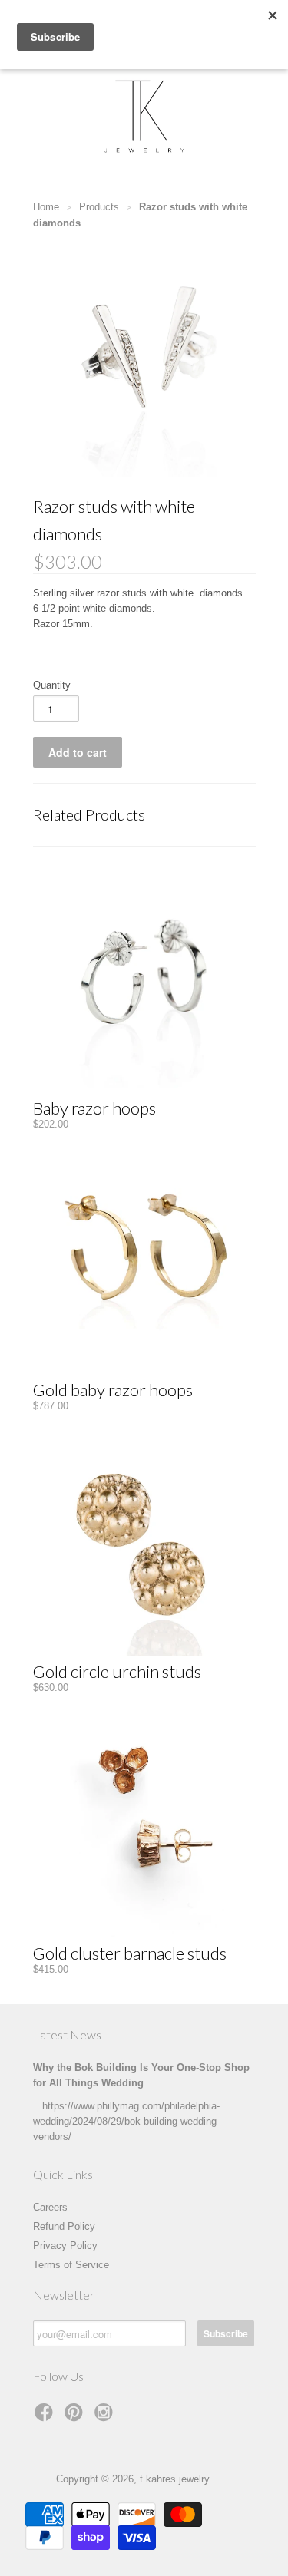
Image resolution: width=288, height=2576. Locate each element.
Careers (50, 2207)
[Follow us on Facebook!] (46, 2417)
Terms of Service (71, 2265)
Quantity (52, 685)
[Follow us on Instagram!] (106, 2417)
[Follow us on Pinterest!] (76, 2417)
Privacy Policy (65, 2246)
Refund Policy (64, 2226)
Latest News (67, 2034)
